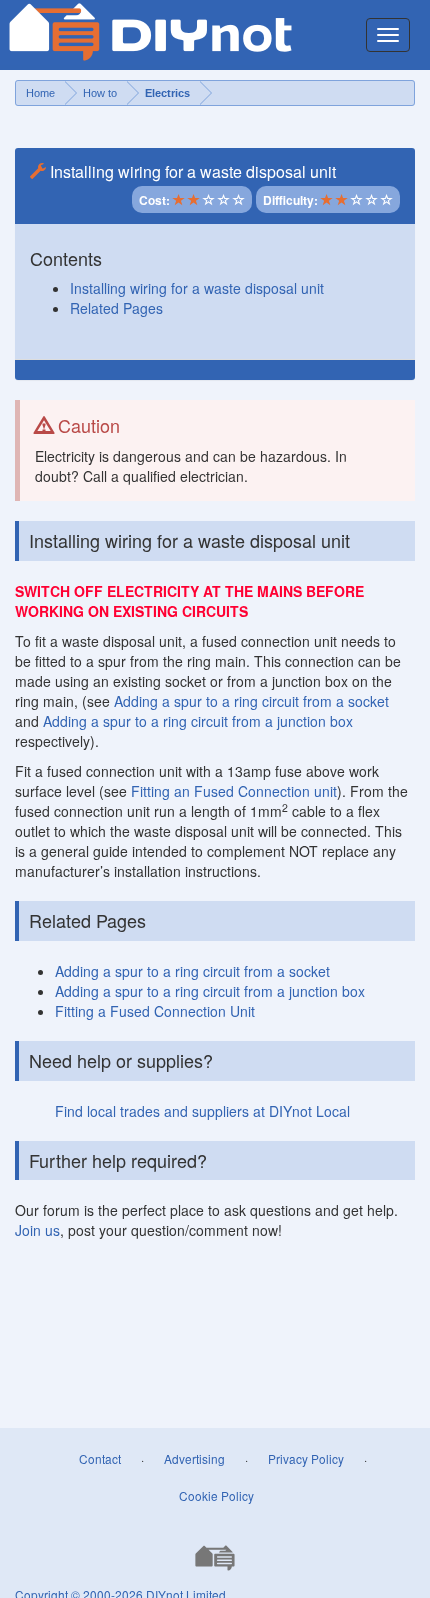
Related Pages (116, 308)
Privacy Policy (306, 1458)
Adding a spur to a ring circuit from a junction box (198, 721)
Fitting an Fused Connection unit (234, 791)
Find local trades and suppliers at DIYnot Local (202, 1111)
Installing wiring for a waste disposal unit (197, 288)
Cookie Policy (216, 1495)
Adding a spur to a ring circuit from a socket (251, 701)
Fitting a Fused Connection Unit (155, 1011)
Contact (100, 1458)
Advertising (194, 1458)
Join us (37, 1230)
